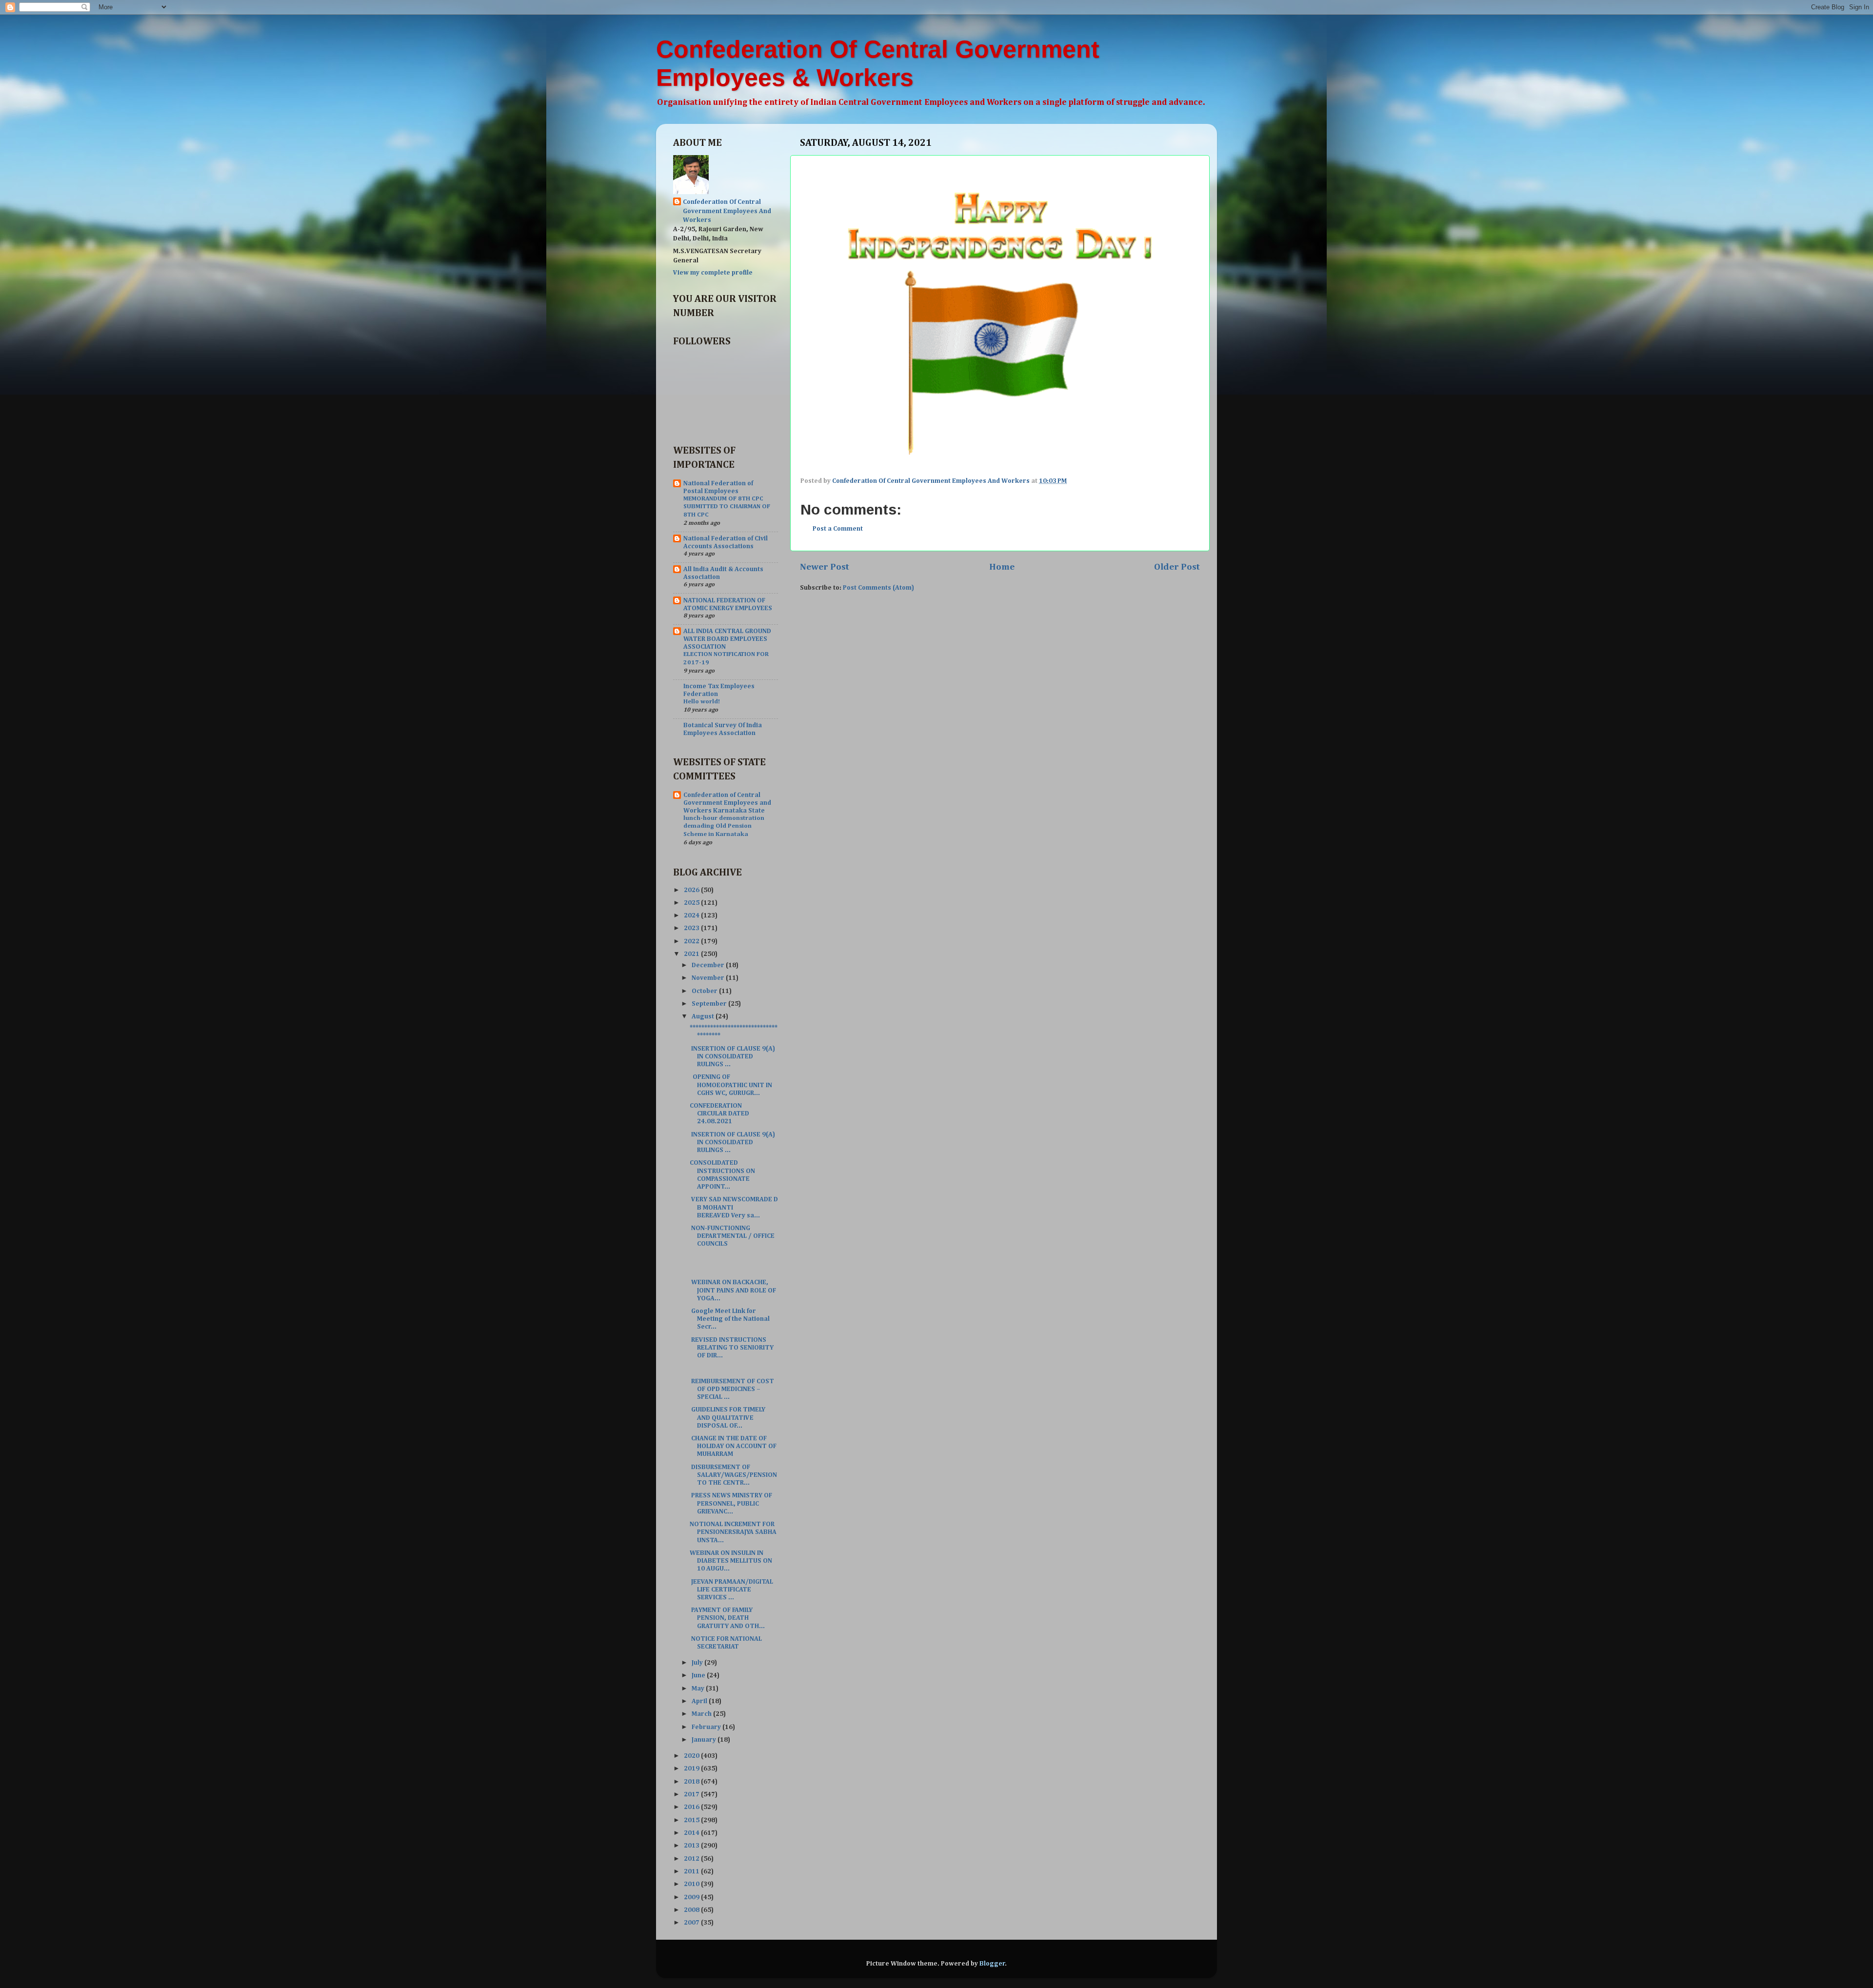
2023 (692, 928)
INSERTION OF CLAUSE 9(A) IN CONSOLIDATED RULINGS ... (732, 1056)
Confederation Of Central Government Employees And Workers (727, 211)
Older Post (1177, 567)
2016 (692, 1807)
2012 (692, 1859)
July (698, 1663)
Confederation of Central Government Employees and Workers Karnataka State (727, 803)
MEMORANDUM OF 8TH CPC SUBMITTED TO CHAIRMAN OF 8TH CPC (727, 507)
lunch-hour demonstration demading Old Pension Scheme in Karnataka (724, 826)
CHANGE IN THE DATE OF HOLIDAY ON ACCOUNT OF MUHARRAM (733, 1446)
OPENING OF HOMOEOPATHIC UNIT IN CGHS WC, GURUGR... (731, 1085)
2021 (692, 954)
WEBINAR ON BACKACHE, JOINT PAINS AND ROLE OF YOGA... (733, 1290)
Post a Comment (838, 529)
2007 (692, 1923)
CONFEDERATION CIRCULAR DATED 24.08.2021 (719, 1113)
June (699, 1675)
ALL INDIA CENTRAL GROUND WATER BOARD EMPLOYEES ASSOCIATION (727, 639)
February (707, 1727)
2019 (692, 1769)
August (704, 1016)
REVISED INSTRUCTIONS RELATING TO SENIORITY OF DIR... (732, 1348)
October (705, 991)
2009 (692, 1897)
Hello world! (702, 702)
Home (1002, 567)
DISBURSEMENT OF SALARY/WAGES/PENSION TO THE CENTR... (733, 1475)
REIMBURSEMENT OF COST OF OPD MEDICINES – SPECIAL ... (732, 1389)
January (705, 1740)
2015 (692, 1820)
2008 (692, 1910)
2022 (692, 941)
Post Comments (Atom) (878, 588)
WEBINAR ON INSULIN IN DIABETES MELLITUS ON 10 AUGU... (731, 1561)
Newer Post (825, 567)
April (700, 1701)
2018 (692, 1782)
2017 (692, 1794)
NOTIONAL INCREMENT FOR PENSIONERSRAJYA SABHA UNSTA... (733, 1532)
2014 (692, 1833)
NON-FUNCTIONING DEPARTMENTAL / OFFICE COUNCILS (732, 1236)
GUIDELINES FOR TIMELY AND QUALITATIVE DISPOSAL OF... (727, 1417)
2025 (692, 903)
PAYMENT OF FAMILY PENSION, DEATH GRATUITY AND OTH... (727, 1618)
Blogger (992, 1964)
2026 (692, 890)
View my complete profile (713, 273)
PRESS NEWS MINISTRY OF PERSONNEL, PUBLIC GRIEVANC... (731, 1503)
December (709, 965)
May (699, 1689)
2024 (692, 915)
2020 (692, 1756)
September (710, 1004)
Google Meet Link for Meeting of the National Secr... (730, 1319)
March (702, 1714)
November (709, 978)
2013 (692, 1846)
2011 (692, 1871)
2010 (692, 1884)
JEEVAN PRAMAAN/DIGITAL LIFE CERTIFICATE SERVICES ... (731, 1590)
